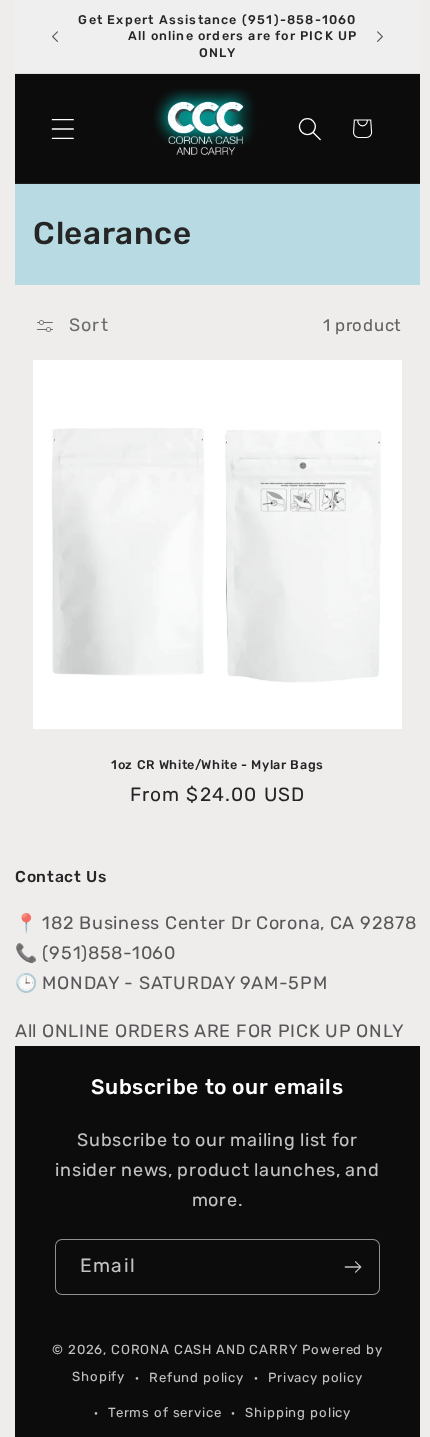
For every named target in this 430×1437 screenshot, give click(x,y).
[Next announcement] (380, 37)
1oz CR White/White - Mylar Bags (217, 764)
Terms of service (164, 1412)
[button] (63, 128)
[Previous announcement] (55, 37)
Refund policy (196, 1377)
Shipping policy (298, 1412)
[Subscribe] (352, 1267)
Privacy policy (315, 1377)
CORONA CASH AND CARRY (205, 1349)
